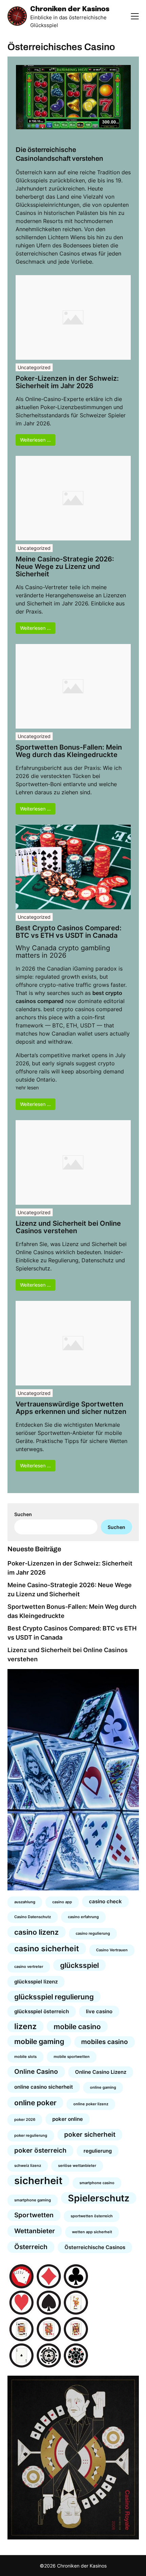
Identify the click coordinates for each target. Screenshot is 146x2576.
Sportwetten (34, 2215)
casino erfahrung (83, 1917)
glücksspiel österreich (42, 2011)
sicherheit (38, 2181)
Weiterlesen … (35, 440)
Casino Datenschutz (33, 1917)
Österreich (31, 2247)
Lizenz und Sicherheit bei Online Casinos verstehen (68, 1227)
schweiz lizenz (28, 2166)
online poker (35, 2103)
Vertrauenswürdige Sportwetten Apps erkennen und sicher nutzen (71, 1408)
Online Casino (36, 2072)
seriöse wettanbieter (77, 2166)
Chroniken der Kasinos (70, 9)
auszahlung (25, 1902)
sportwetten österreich (92, 2216)
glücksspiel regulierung (54, 1997)
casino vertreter (29, 1967)
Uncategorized (34, 367)
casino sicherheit (47, 1948)
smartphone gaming (33, 2200)
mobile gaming (39, 2041)
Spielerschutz (99, 2198)
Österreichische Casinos (95, 2247)
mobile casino (77, 2026)
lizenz (25, 2026)
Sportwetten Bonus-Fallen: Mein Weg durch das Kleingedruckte (69, 751)
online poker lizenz (91, 2104)
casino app (62, 1902)
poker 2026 (25, 2120)
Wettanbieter (35, 2231)
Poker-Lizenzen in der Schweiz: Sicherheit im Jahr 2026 (67, 382)
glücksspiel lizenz (36, 1982)
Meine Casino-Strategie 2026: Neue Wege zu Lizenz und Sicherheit (65, 567)
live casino (99, 2011)
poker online (68, 2119)
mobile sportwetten (72, 2057)
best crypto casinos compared (83, 1009)
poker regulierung (31, 2136)
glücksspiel (79, 1965)
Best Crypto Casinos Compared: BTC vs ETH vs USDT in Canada (69, 932)
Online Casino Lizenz (101, 2072)
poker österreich (40, 2150)
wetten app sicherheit (92, 2232)
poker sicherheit (90, 2135)
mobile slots (25, 2057)
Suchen (23, 1514)
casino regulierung (93, 1934)
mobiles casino (105, 2042)
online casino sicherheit (44, 2087)
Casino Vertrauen (112, 1950)
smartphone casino (97, 2183)
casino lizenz (36, 1932)
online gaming (103, 2088)
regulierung (98, 2151)
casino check (105, 1901)
